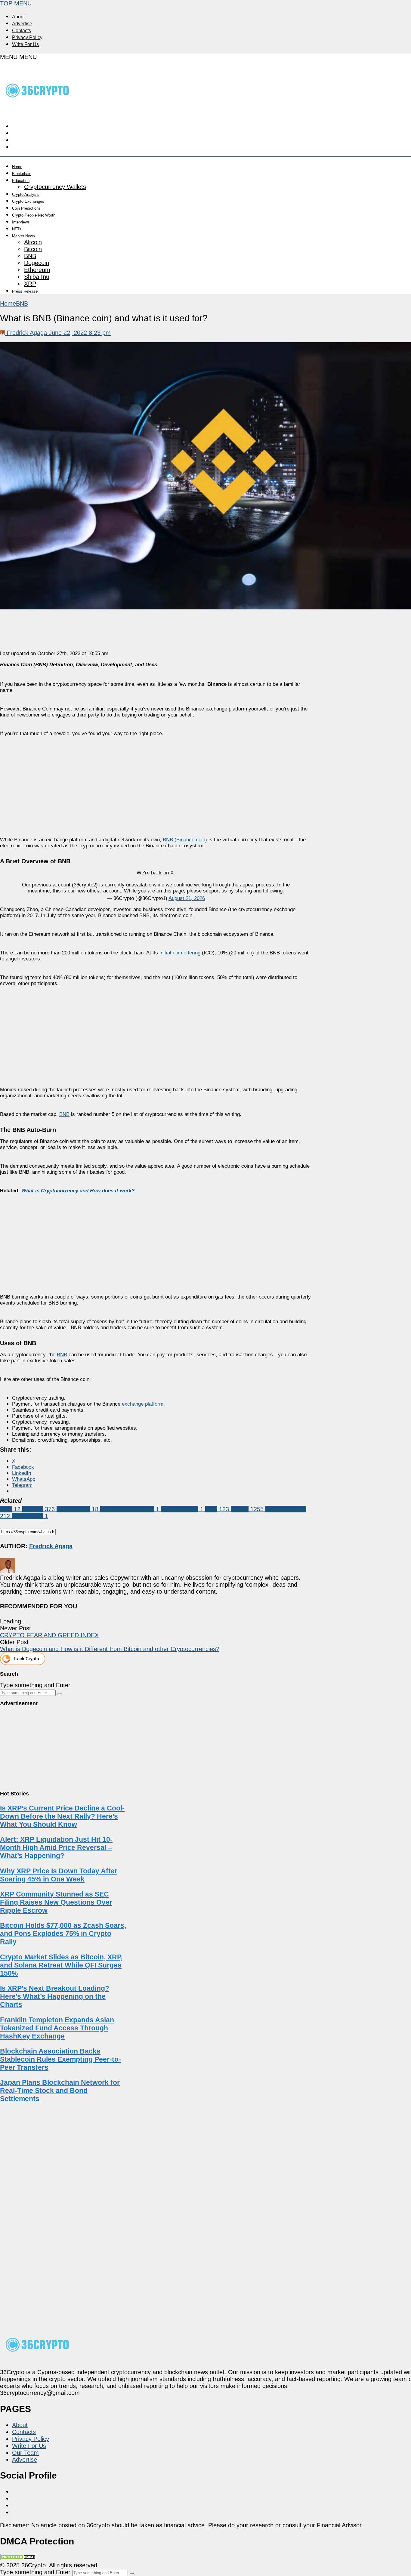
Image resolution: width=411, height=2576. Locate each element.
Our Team (25, 2453)
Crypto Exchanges (28, 201)
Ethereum (37, 270)
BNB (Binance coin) (185, 840)
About (18, 17)
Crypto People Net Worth (34, 215)
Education (21, 181)
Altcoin (33, 242)
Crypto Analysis (26, 194)
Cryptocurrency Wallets (55, 187)
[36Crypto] (38, 110)
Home (17, 167)
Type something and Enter (35, 1685)
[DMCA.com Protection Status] (18, 2558)
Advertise (22, 24)
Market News (23, 236)
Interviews (21, 222)
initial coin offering (180, 953)
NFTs (17, 229)
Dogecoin (37, 263)
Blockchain (22, 174)
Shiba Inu (37, 277)
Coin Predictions (26, 208)
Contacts (22, 31)
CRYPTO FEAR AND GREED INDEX (49, 1635)
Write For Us (25, 44)
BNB (30, 256)
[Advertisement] (156, 781)
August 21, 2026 (187, 898)
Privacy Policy (27, 37)
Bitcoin (33, 249)
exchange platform (143, 1404)
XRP (30, 284)
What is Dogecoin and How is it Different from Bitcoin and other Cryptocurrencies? (110, 1649)
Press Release (25, 291)
